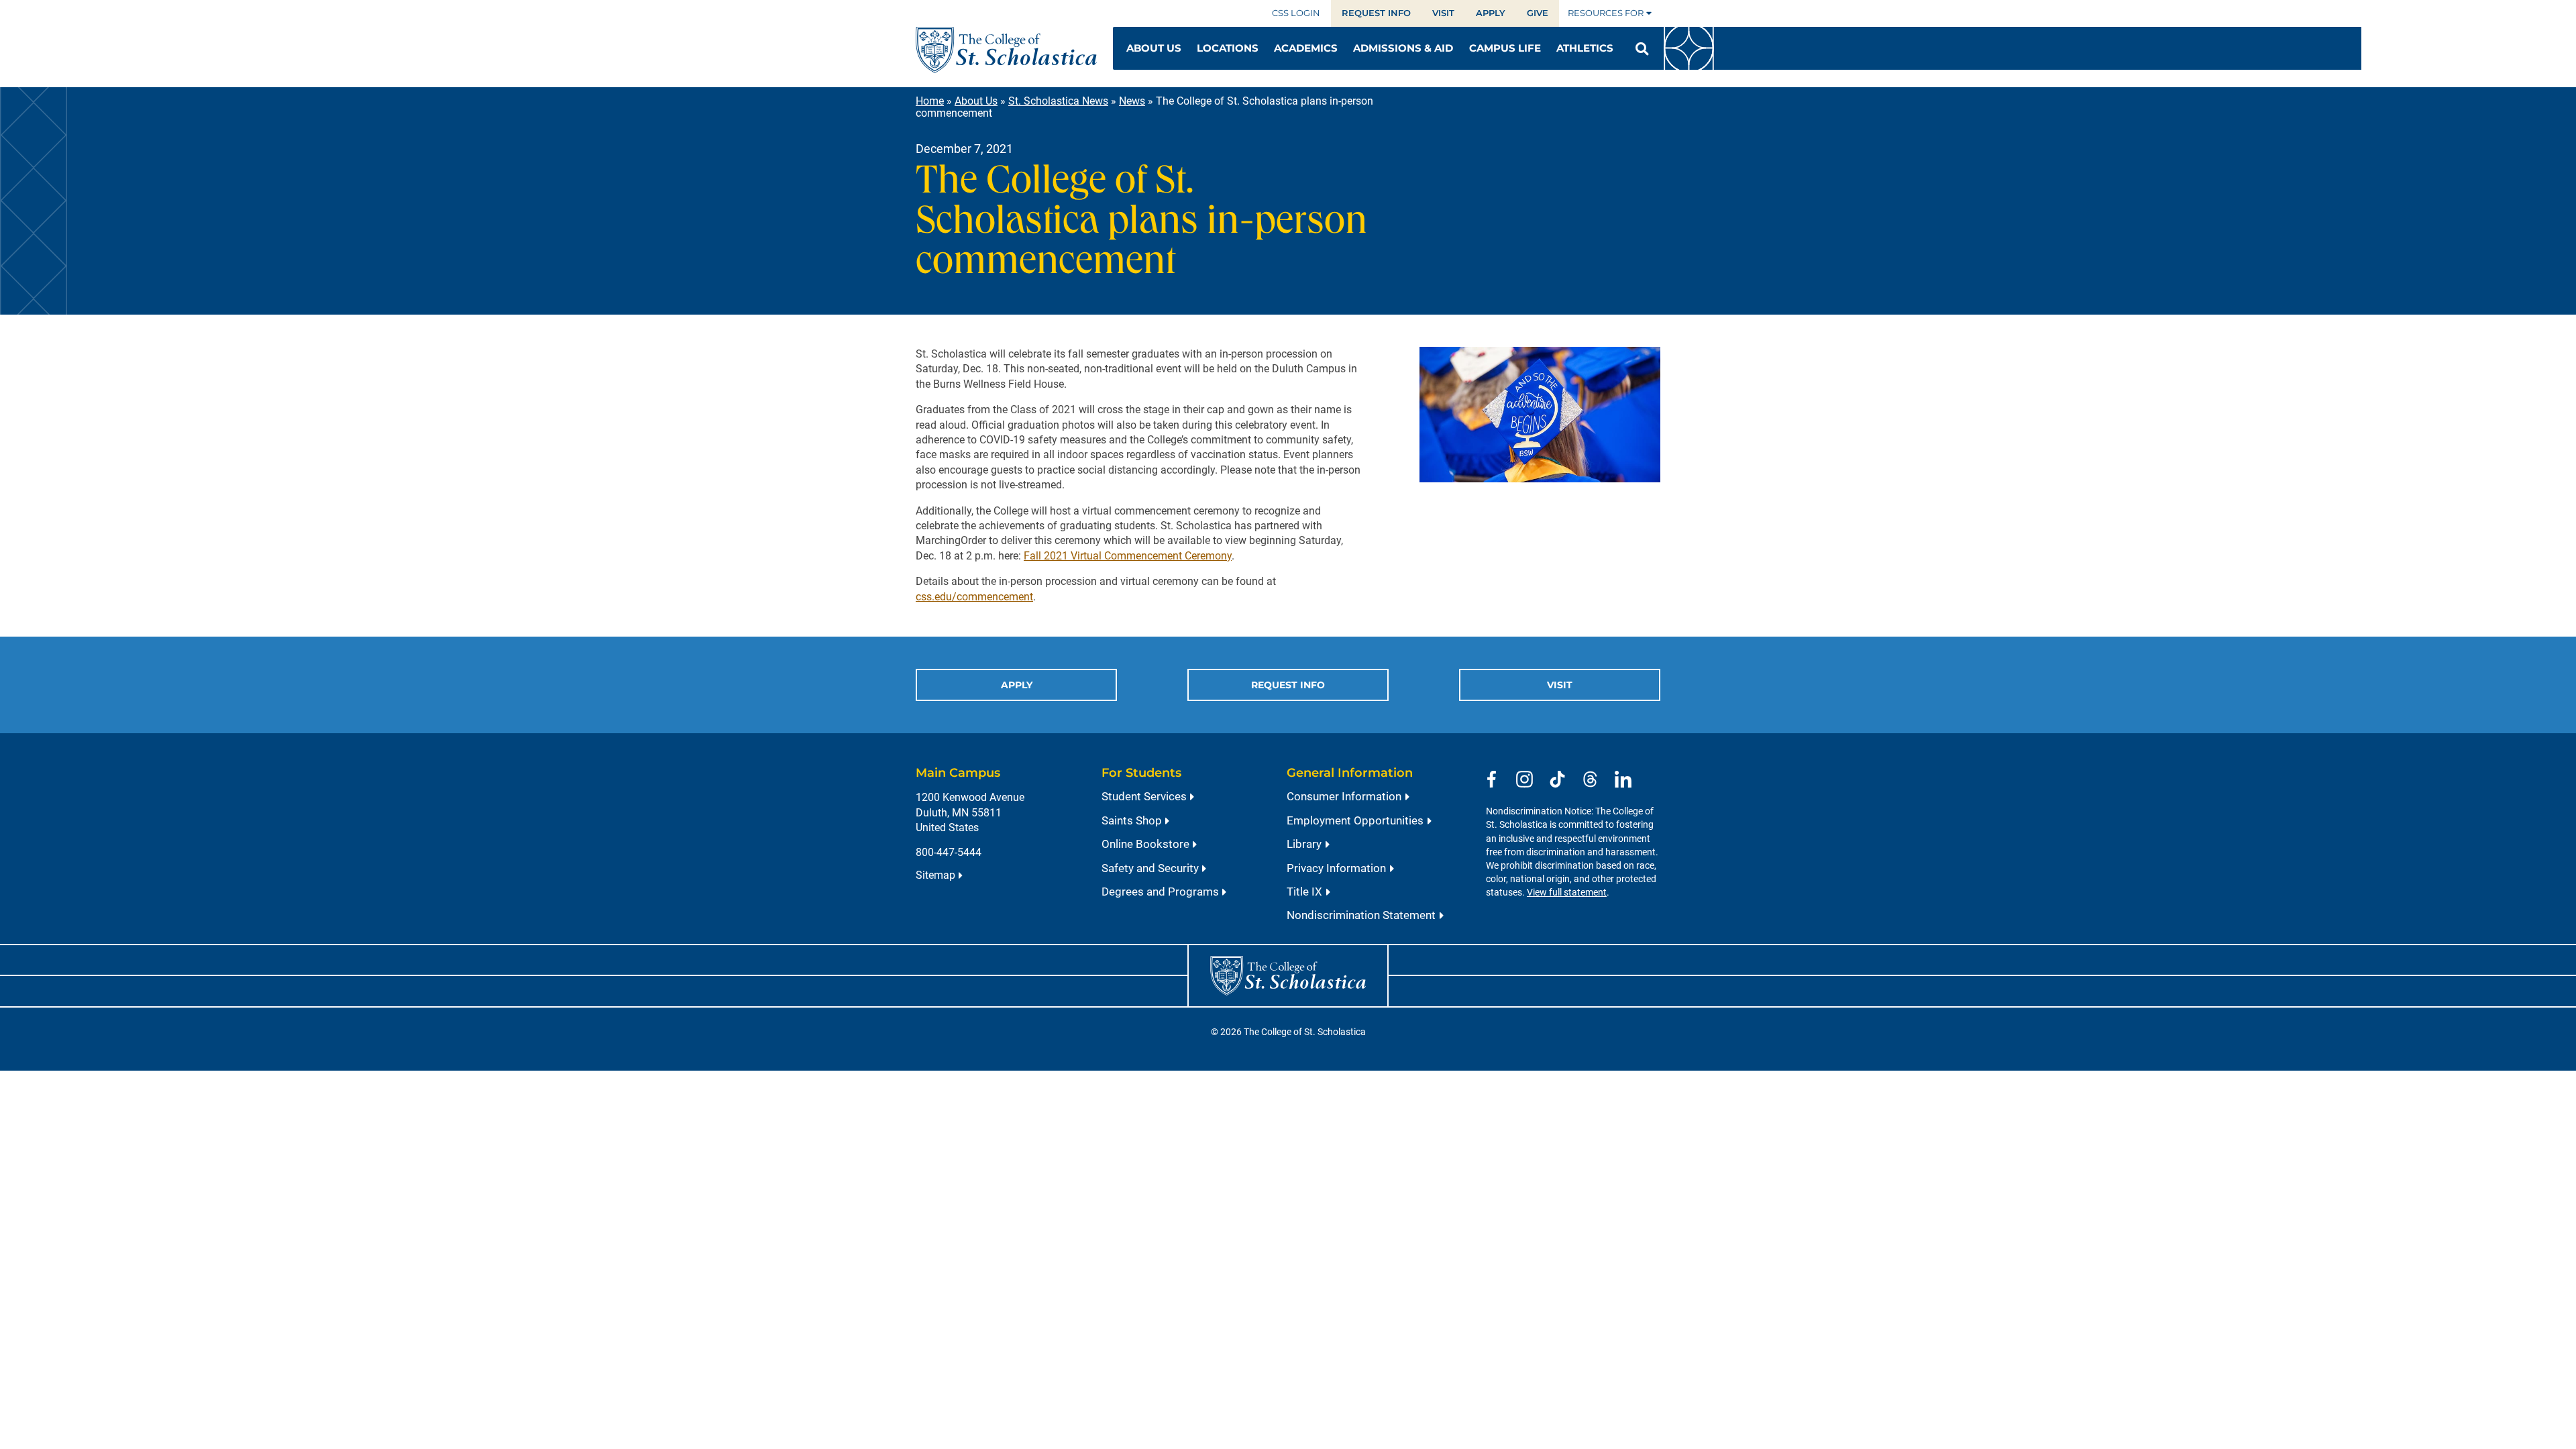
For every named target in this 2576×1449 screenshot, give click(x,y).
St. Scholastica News (1058, 101)
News (1132, 101)
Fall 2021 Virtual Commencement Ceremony (1128, 556)
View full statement (1567, 893)
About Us (976, 101)
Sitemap (935, 875)
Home (930, 101)
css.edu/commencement (974, 597)
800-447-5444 (949, 852)
